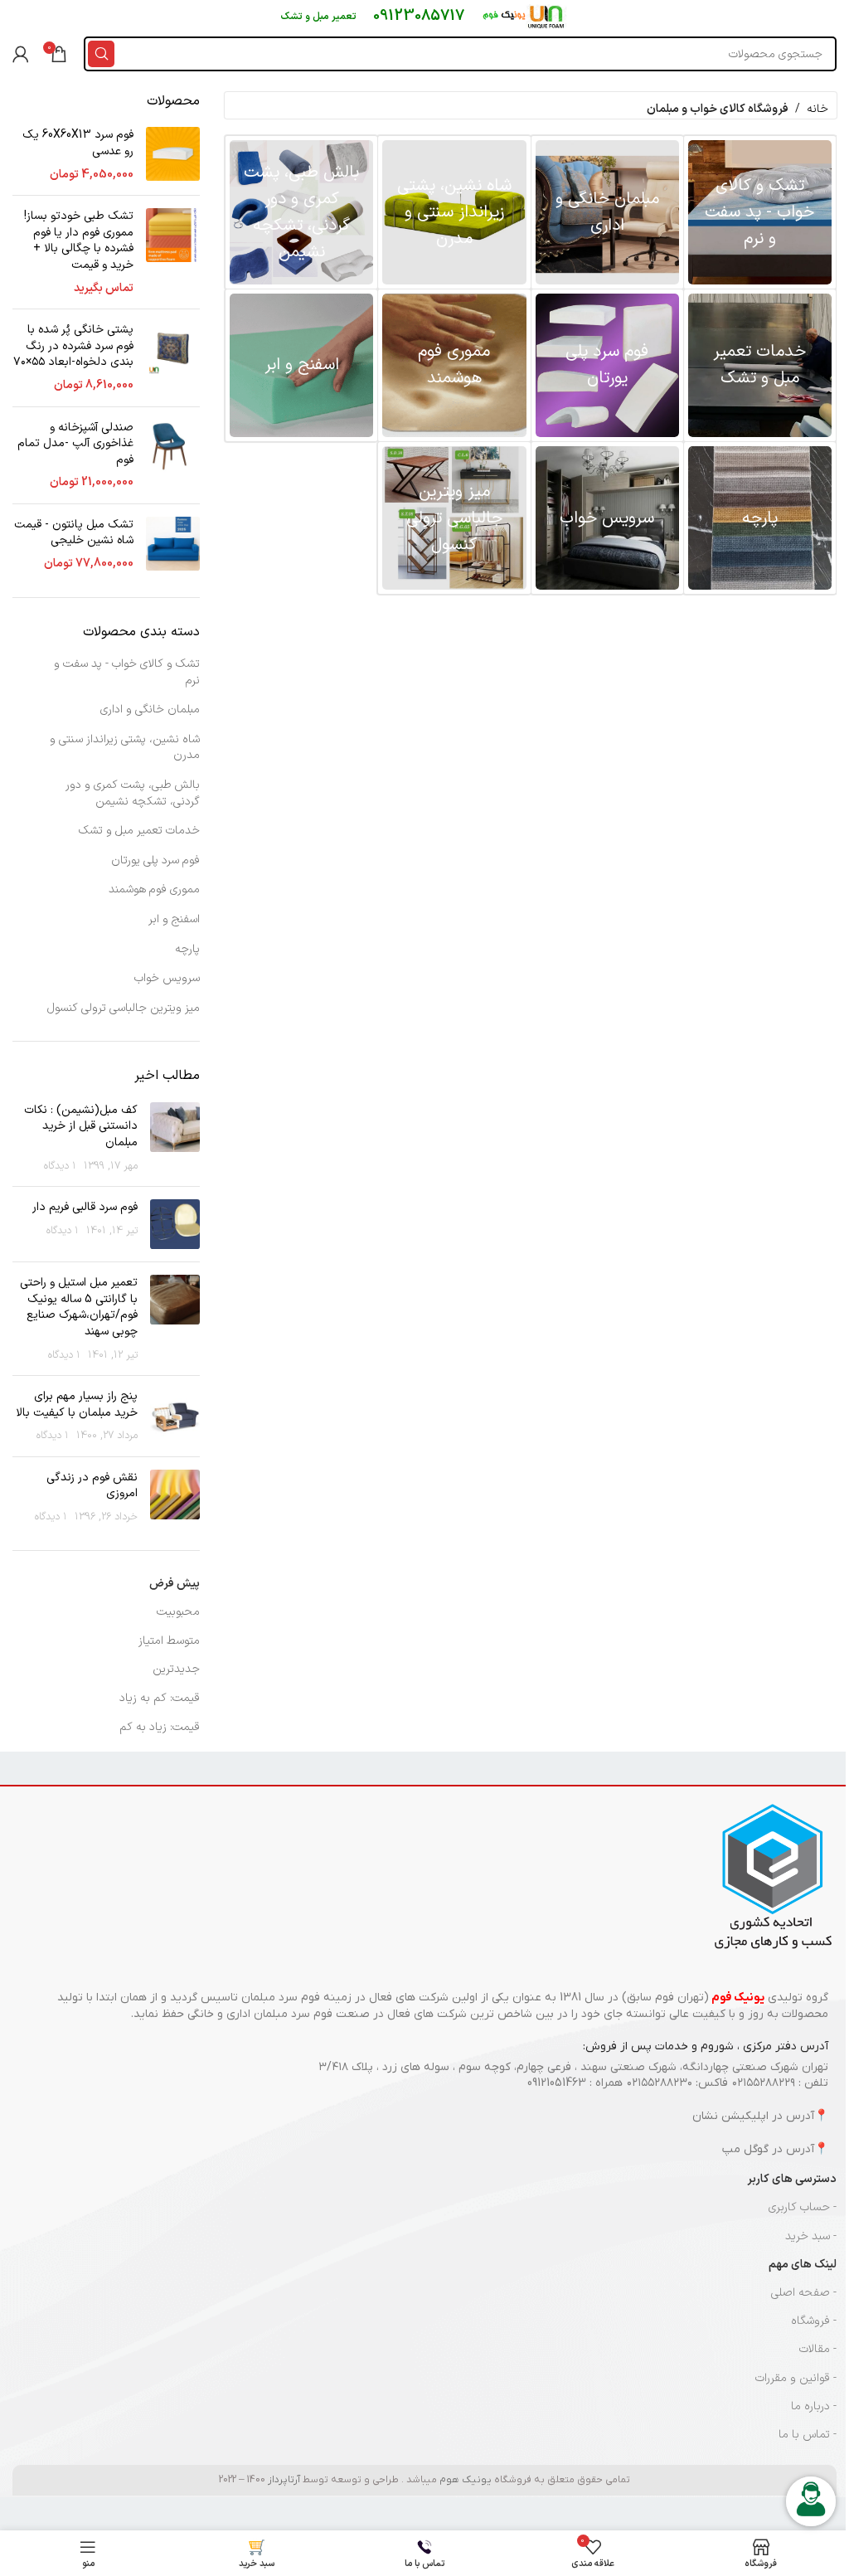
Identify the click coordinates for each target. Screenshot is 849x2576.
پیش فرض (175, 1584)
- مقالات (818, 2349)
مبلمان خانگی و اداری (150, 710)
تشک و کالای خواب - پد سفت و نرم (127, 672)
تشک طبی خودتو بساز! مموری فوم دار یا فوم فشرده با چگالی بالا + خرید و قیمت (79, 241)
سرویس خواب (167, 978)
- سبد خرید (811, 2236)
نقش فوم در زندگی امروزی (92, 1486)
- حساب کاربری (803, 2207)
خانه (817, 109)
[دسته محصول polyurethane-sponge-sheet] (301, 365)
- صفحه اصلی (804, 2293)
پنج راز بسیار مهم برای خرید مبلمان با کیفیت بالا (77, 1405)
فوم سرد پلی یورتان (155, 860)
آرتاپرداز (284, 2480)
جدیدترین (176, 1669)
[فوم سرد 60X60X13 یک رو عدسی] (173, 155)
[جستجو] (101, 54)
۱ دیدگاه (60, 1166)
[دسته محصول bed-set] (607, 518)
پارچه (187, 949)
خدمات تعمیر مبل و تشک (139, 831)
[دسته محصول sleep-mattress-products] (760, 212)
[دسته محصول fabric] (760, 518)
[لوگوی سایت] (525, 16)
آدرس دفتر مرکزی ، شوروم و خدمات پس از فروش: (706, 2046)
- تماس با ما (808, 2435)
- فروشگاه (814, 2321)
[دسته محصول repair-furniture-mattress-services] (760, 365)
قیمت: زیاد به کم (160, 1727)
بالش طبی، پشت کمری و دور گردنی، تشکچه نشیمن (133, 793)
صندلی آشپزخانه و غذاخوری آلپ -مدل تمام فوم (75, 444)
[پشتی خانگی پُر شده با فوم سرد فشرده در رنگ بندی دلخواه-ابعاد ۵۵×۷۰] (173, 357)
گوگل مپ (745, 2149)
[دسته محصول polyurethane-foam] (607, 365)
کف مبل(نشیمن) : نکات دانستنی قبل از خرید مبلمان (81, 1126)
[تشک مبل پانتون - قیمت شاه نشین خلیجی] (173, 544)
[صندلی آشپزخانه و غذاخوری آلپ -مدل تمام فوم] (173, 455)
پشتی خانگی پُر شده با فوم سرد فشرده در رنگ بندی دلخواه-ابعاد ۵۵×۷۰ (73, 346)
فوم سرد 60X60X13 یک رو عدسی (78, 143)
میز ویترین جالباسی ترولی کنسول (124, 1008)
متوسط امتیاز (169, 1641)
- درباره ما (814, 2406)
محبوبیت (178, 1612)
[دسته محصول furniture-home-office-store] (607, 212)
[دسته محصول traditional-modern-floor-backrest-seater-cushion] (454, 212)
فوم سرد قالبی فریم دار (85, 1207)
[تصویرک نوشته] (175, 1138)
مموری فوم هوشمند (154, 889)
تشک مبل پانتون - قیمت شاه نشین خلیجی (74, 533)
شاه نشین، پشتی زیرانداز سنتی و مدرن (125, 748)
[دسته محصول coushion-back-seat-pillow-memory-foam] (301, 212)
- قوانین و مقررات (796, 2378)
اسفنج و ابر (174, 919)
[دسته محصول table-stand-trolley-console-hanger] (454, 518)
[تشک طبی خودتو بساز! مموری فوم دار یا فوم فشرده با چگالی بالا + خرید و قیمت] (173, 252)
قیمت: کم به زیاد (160, 1698)
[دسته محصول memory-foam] (454, 365)
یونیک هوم (466, 2480)
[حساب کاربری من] (21, 54)
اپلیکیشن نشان (730, 2116)
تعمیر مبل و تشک (318, 17)
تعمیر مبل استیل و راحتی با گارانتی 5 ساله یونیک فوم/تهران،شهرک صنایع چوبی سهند (79, 1307)
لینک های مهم (803, 2265)
